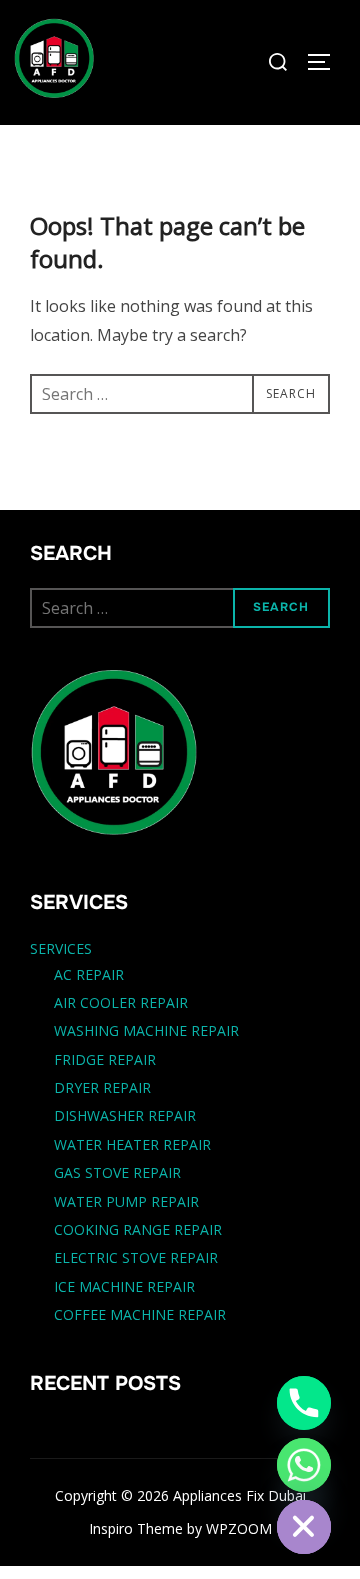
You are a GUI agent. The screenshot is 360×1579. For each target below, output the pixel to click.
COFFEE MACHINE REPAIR (140, 1314)
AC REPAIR (89, 974)
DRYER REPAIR (102, 1087)
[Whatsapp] (304, 1465)
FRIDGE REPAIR (105, 1059)
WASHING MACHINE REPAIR (146, 1030)
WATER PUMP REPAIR (126, 1201)
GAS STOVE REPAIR (117, 1172)
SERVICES (61, 948)
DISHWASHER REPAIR (125, 1115)
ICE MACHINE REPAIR (124, 1286)
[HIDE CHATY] (304, 1527)
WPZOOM (239, 1528)
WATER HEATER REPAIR (132, 1144)
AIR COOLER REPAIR (121, 1002)
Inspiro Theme (136, 1528)
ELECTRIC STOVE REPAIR (136, 1257)
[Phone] (304, 1403)
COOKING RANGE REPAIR (138, 1229)
